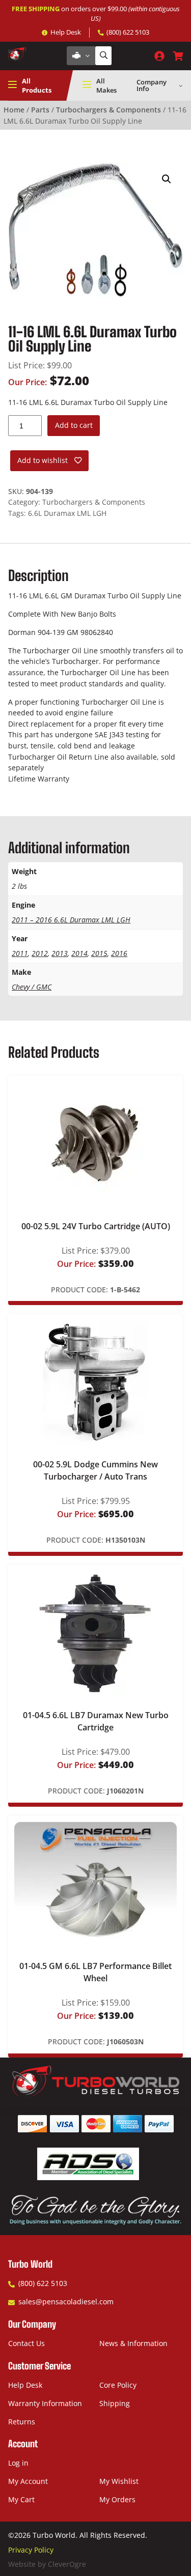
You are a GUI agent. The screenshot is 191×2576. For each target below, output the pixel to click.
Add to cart (74, 425)
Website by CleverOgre (47, 2564)
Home (14, 110)
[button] (167, 179)
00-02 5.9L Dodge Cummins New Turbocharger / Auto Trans (95, 1470)
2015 (99, 953)
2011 (20, 953)
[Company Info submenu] (181, 85)
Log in (18, 2463)
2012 (40, 953)
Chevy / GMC (32, 987)
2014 (79, 953)
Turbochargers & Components (108, 110)
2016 (119, 953)
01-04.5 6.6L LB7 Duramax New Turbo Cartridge (96, 1721)
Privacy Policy (31, 2550)
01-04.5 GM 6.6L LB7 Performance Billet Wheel (95, 1972)
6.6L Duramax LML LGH (67, 513)
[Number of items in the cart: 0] (178, 56)
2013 (60, 953)
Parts (40, 110)
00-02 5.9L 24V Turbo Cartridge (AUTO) (96, 1226)
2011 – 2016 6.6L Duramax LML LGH (71, 920)
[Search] (103, 56)
